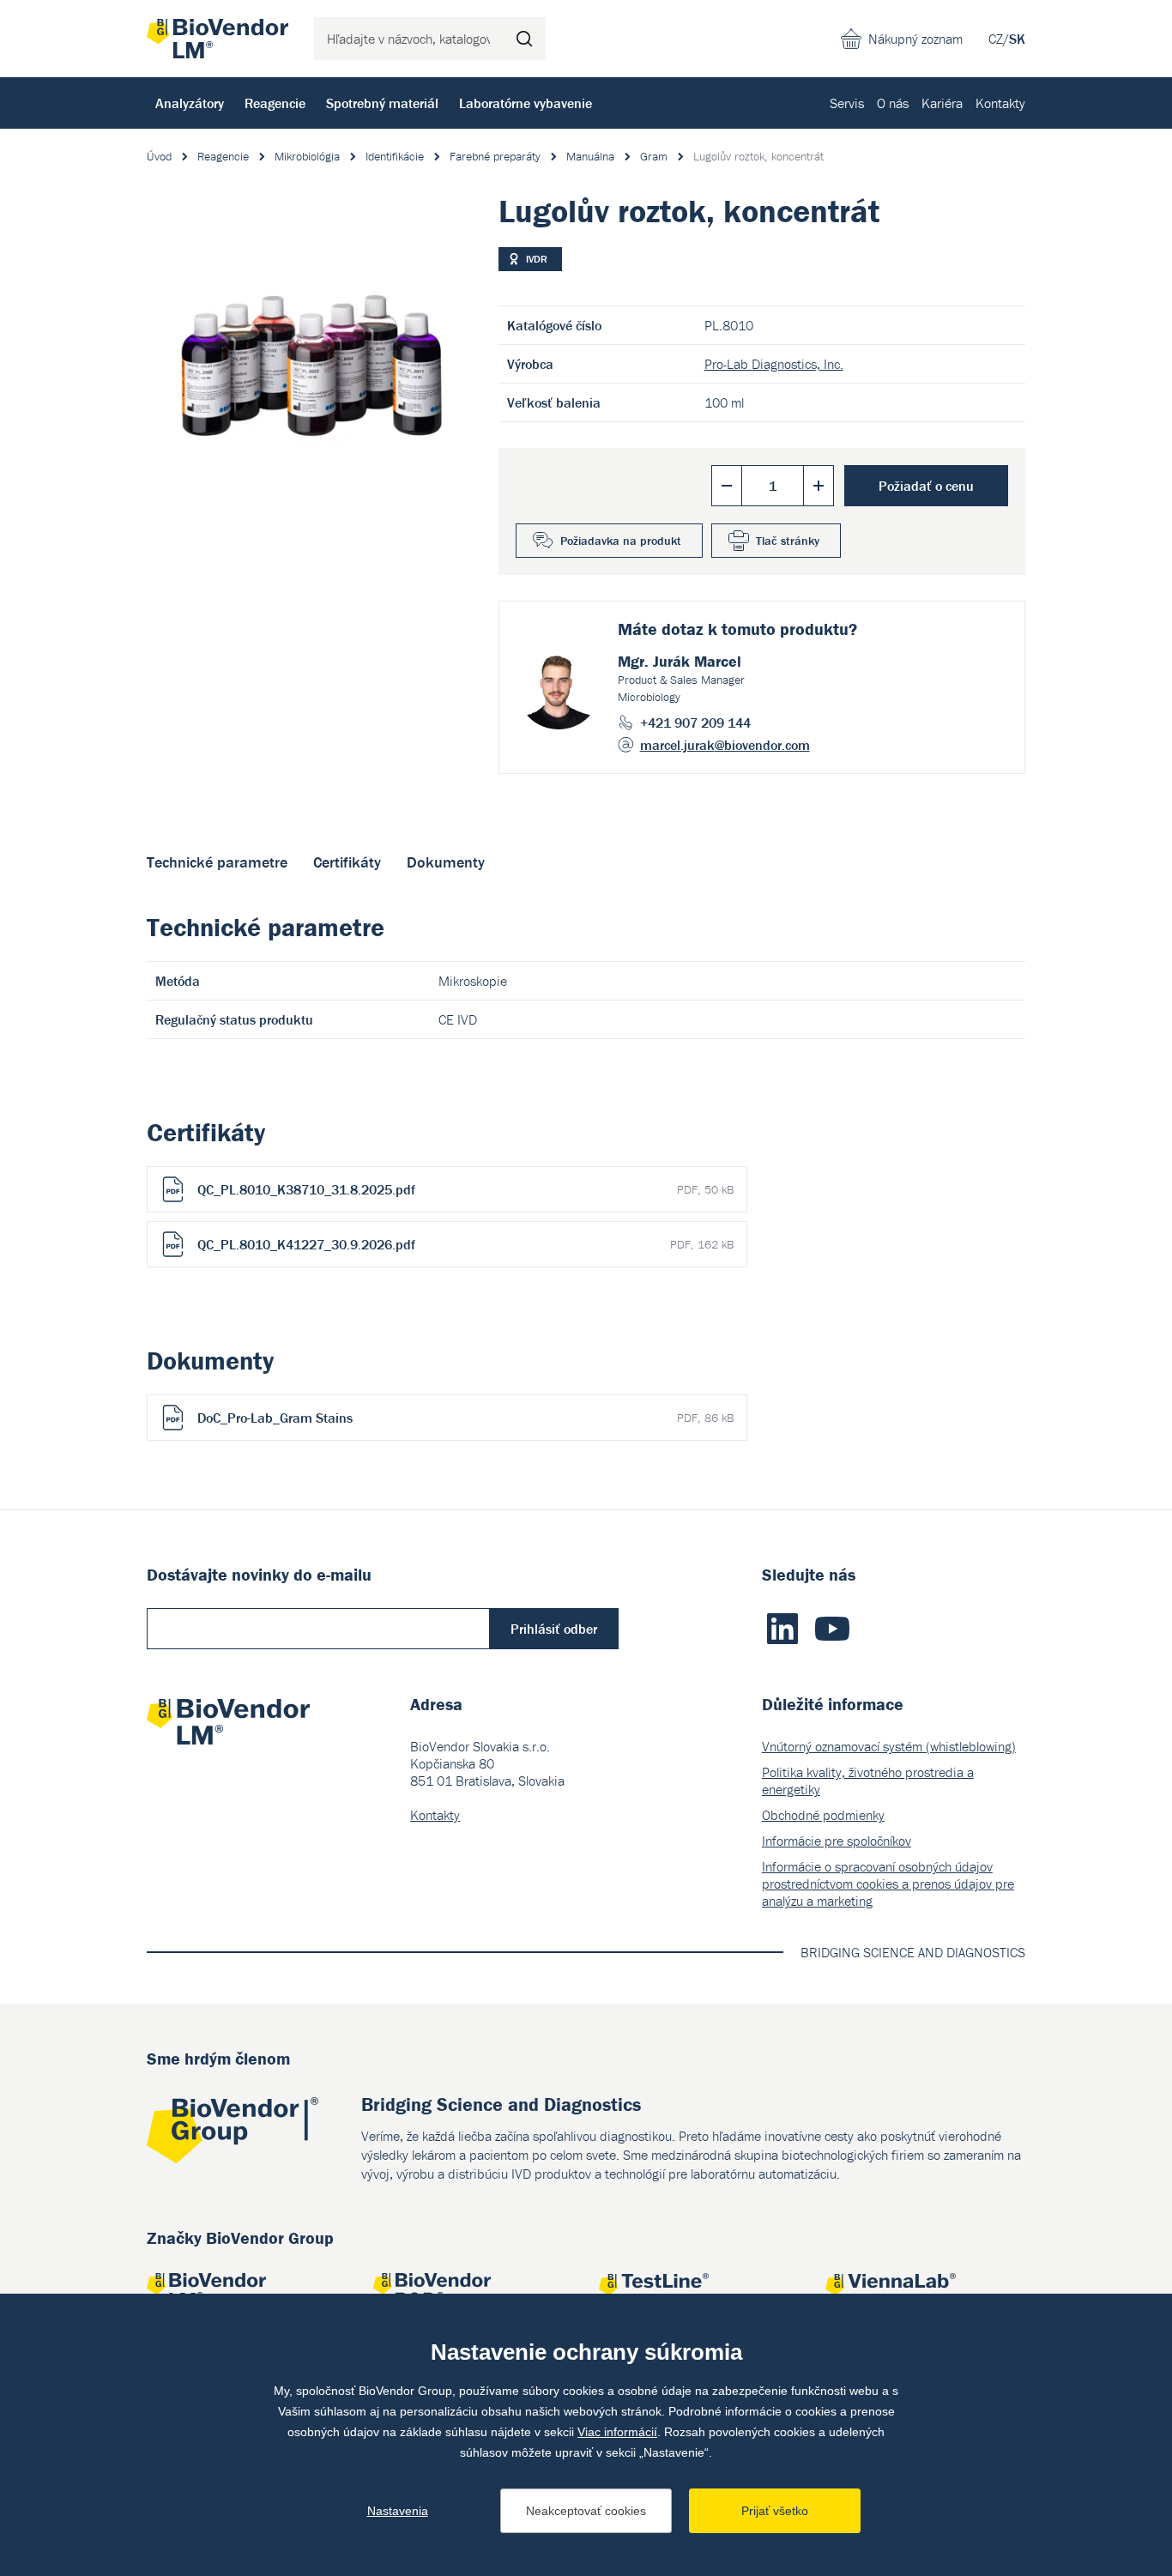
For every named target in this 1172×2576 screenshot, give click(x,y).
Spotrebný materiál (382, 103)
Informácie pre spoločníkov (837, 1841)
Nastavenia (398, 2511)
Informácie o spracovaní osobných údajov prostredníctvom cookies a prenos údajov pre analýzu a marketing (888, 1884)
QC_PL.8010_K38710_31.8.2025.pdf (465, 1189)
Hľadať (524, 39)
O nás (893, 103)
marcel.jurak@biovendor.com (725, 745)
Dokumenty (446, 862)
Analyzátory (190, 103)
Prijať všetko (775, 2511)
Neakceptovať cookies (586, 2511)
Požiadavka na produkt (621, 541)
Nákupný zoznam (915, 39)
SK (1017, 39)
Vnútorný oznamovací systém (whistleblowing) (889, 1746)
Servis (847, 103)
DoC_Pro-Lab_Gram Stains (465, 1418)
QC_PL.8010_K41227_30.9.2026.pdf (465, 1244)
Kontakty (1000, 103)
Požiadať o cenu (926, 486)
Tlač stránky (788, 541)
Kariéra (942, 103)
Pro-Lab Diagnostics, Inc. (774, 364)
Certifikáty (347, 862)
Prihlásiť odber (554, 1629)
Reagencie (275, 103)
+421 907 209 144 (695, 723)
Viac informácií (617, 2432)
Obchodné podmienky (823, 1815)
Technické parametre (217, 862)
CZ (996, 39)
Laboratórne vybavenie (526, 103)
